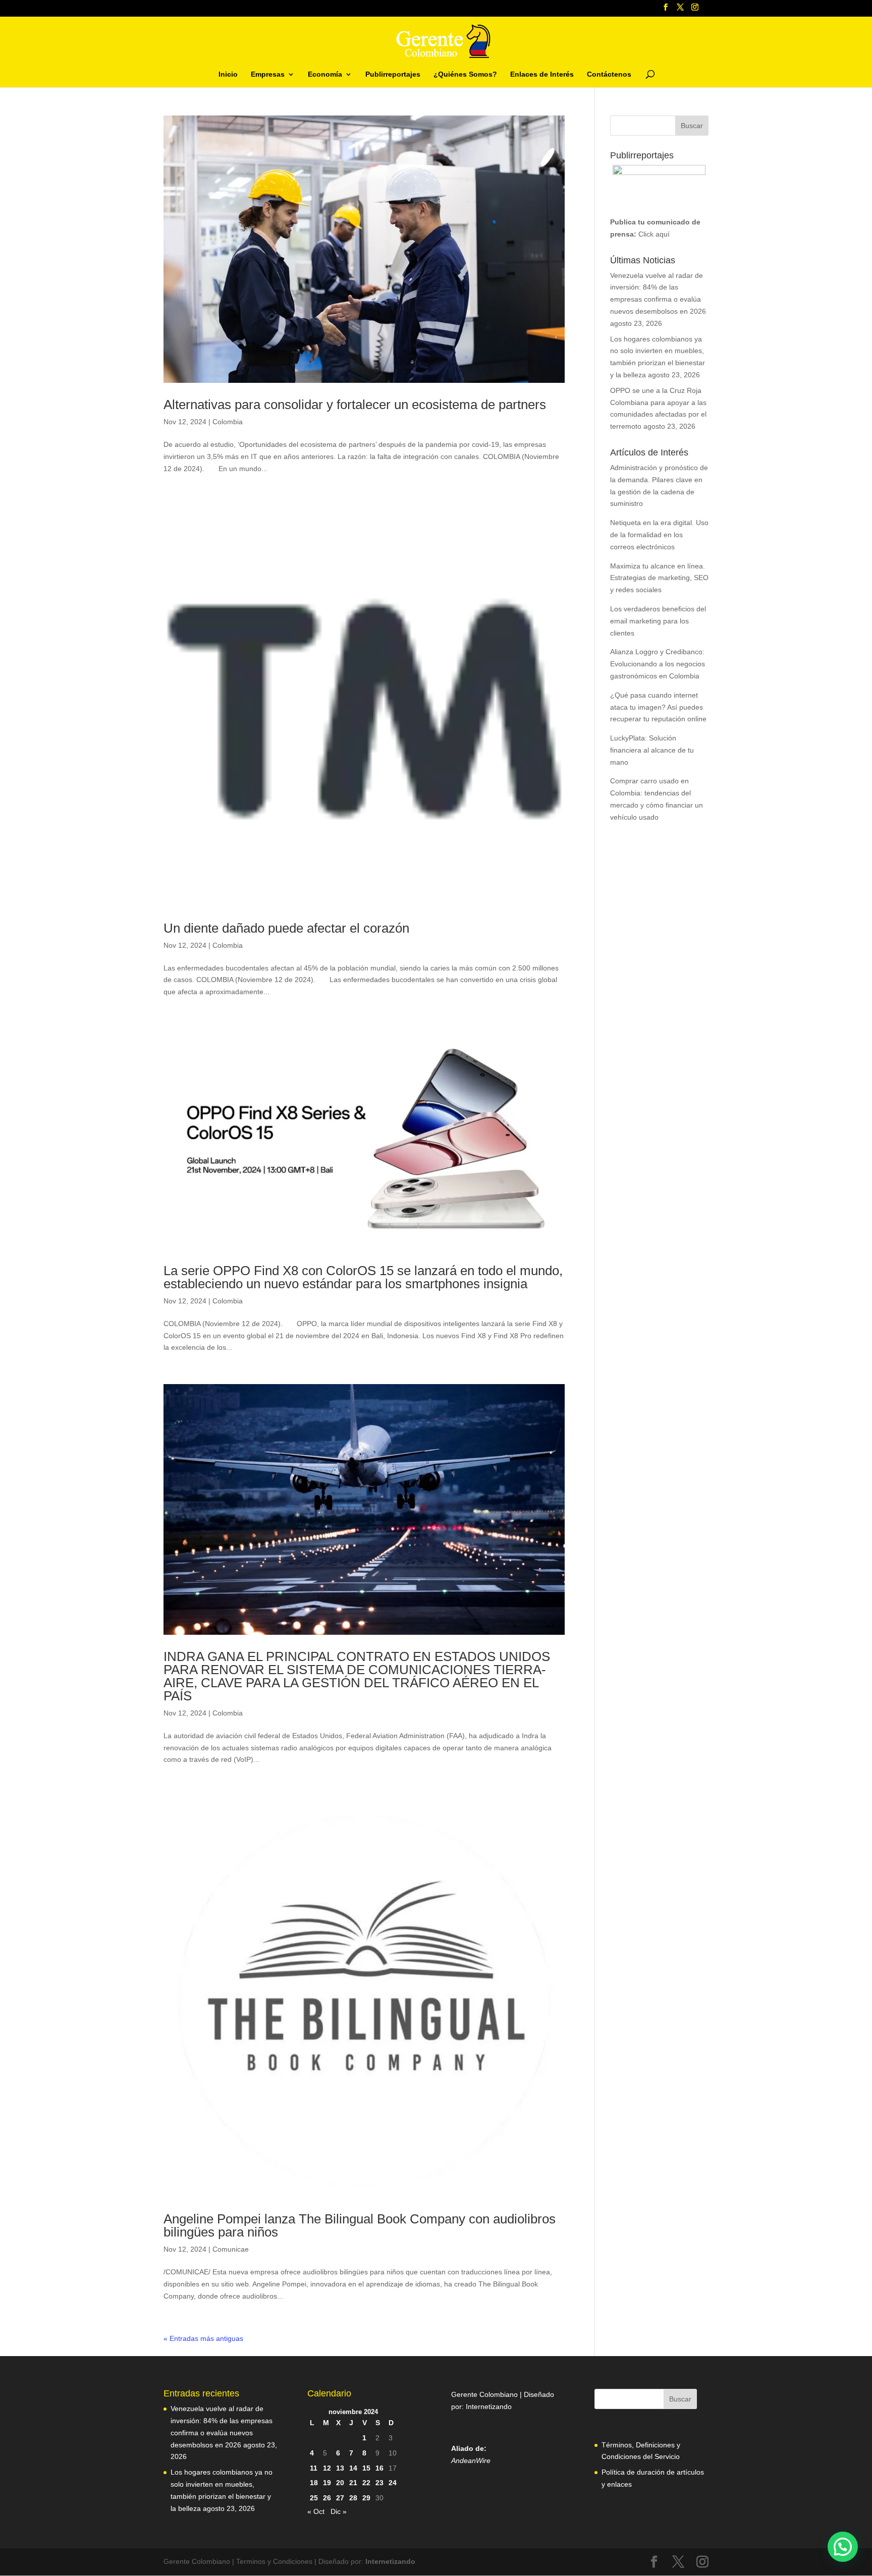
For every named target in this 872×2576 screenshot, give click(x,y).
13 (340, 2468)
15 (366, 2468)
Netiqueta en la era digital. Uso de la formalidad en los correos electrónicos (659, 535)
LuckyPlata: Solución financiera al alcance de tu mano (652, 750)
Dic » (339, 2511)
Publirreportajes (393, 74)
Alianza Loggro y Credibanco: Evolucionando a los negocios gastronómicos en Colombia (658, 664)
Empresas (268, 74)
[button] (843, 2547)
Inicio (228, 74)
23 (379, 2483)
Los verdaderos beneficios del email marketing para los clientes (658, 621)
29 (366, 2498)
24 (393, 2483)
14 (353, 2468)
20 (340, 2483)
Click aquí (654, 234)
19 (327, 2483)
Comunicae (231, 2249)
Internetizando (489, 2407)
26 (327, 2498)
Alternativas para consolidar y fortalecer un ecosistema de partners (355, 405)
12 (327, 2468)
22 (366, 2483)
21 (353, 2483)
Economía (325, 74)
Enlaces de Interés (542, 74)
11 (314, 2468)
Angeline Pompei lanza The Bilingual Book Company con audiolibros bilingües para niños (360, 2225)
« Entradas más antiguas (203, 2338)
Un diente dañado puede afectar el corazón (286, 928)
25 (314, 2498)
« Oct (316, 2511)
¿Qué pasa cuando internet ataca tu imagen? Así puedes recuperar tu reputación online (658, 707)
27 (340, 2498)
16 (379, 2468)
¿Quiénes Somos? (465, 74)
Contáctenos (609, 74)
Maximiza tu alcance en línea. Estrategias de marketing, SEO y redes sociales (659, 578)
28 (353, 2498)
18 (314, 2483)
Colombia (228, 422)
